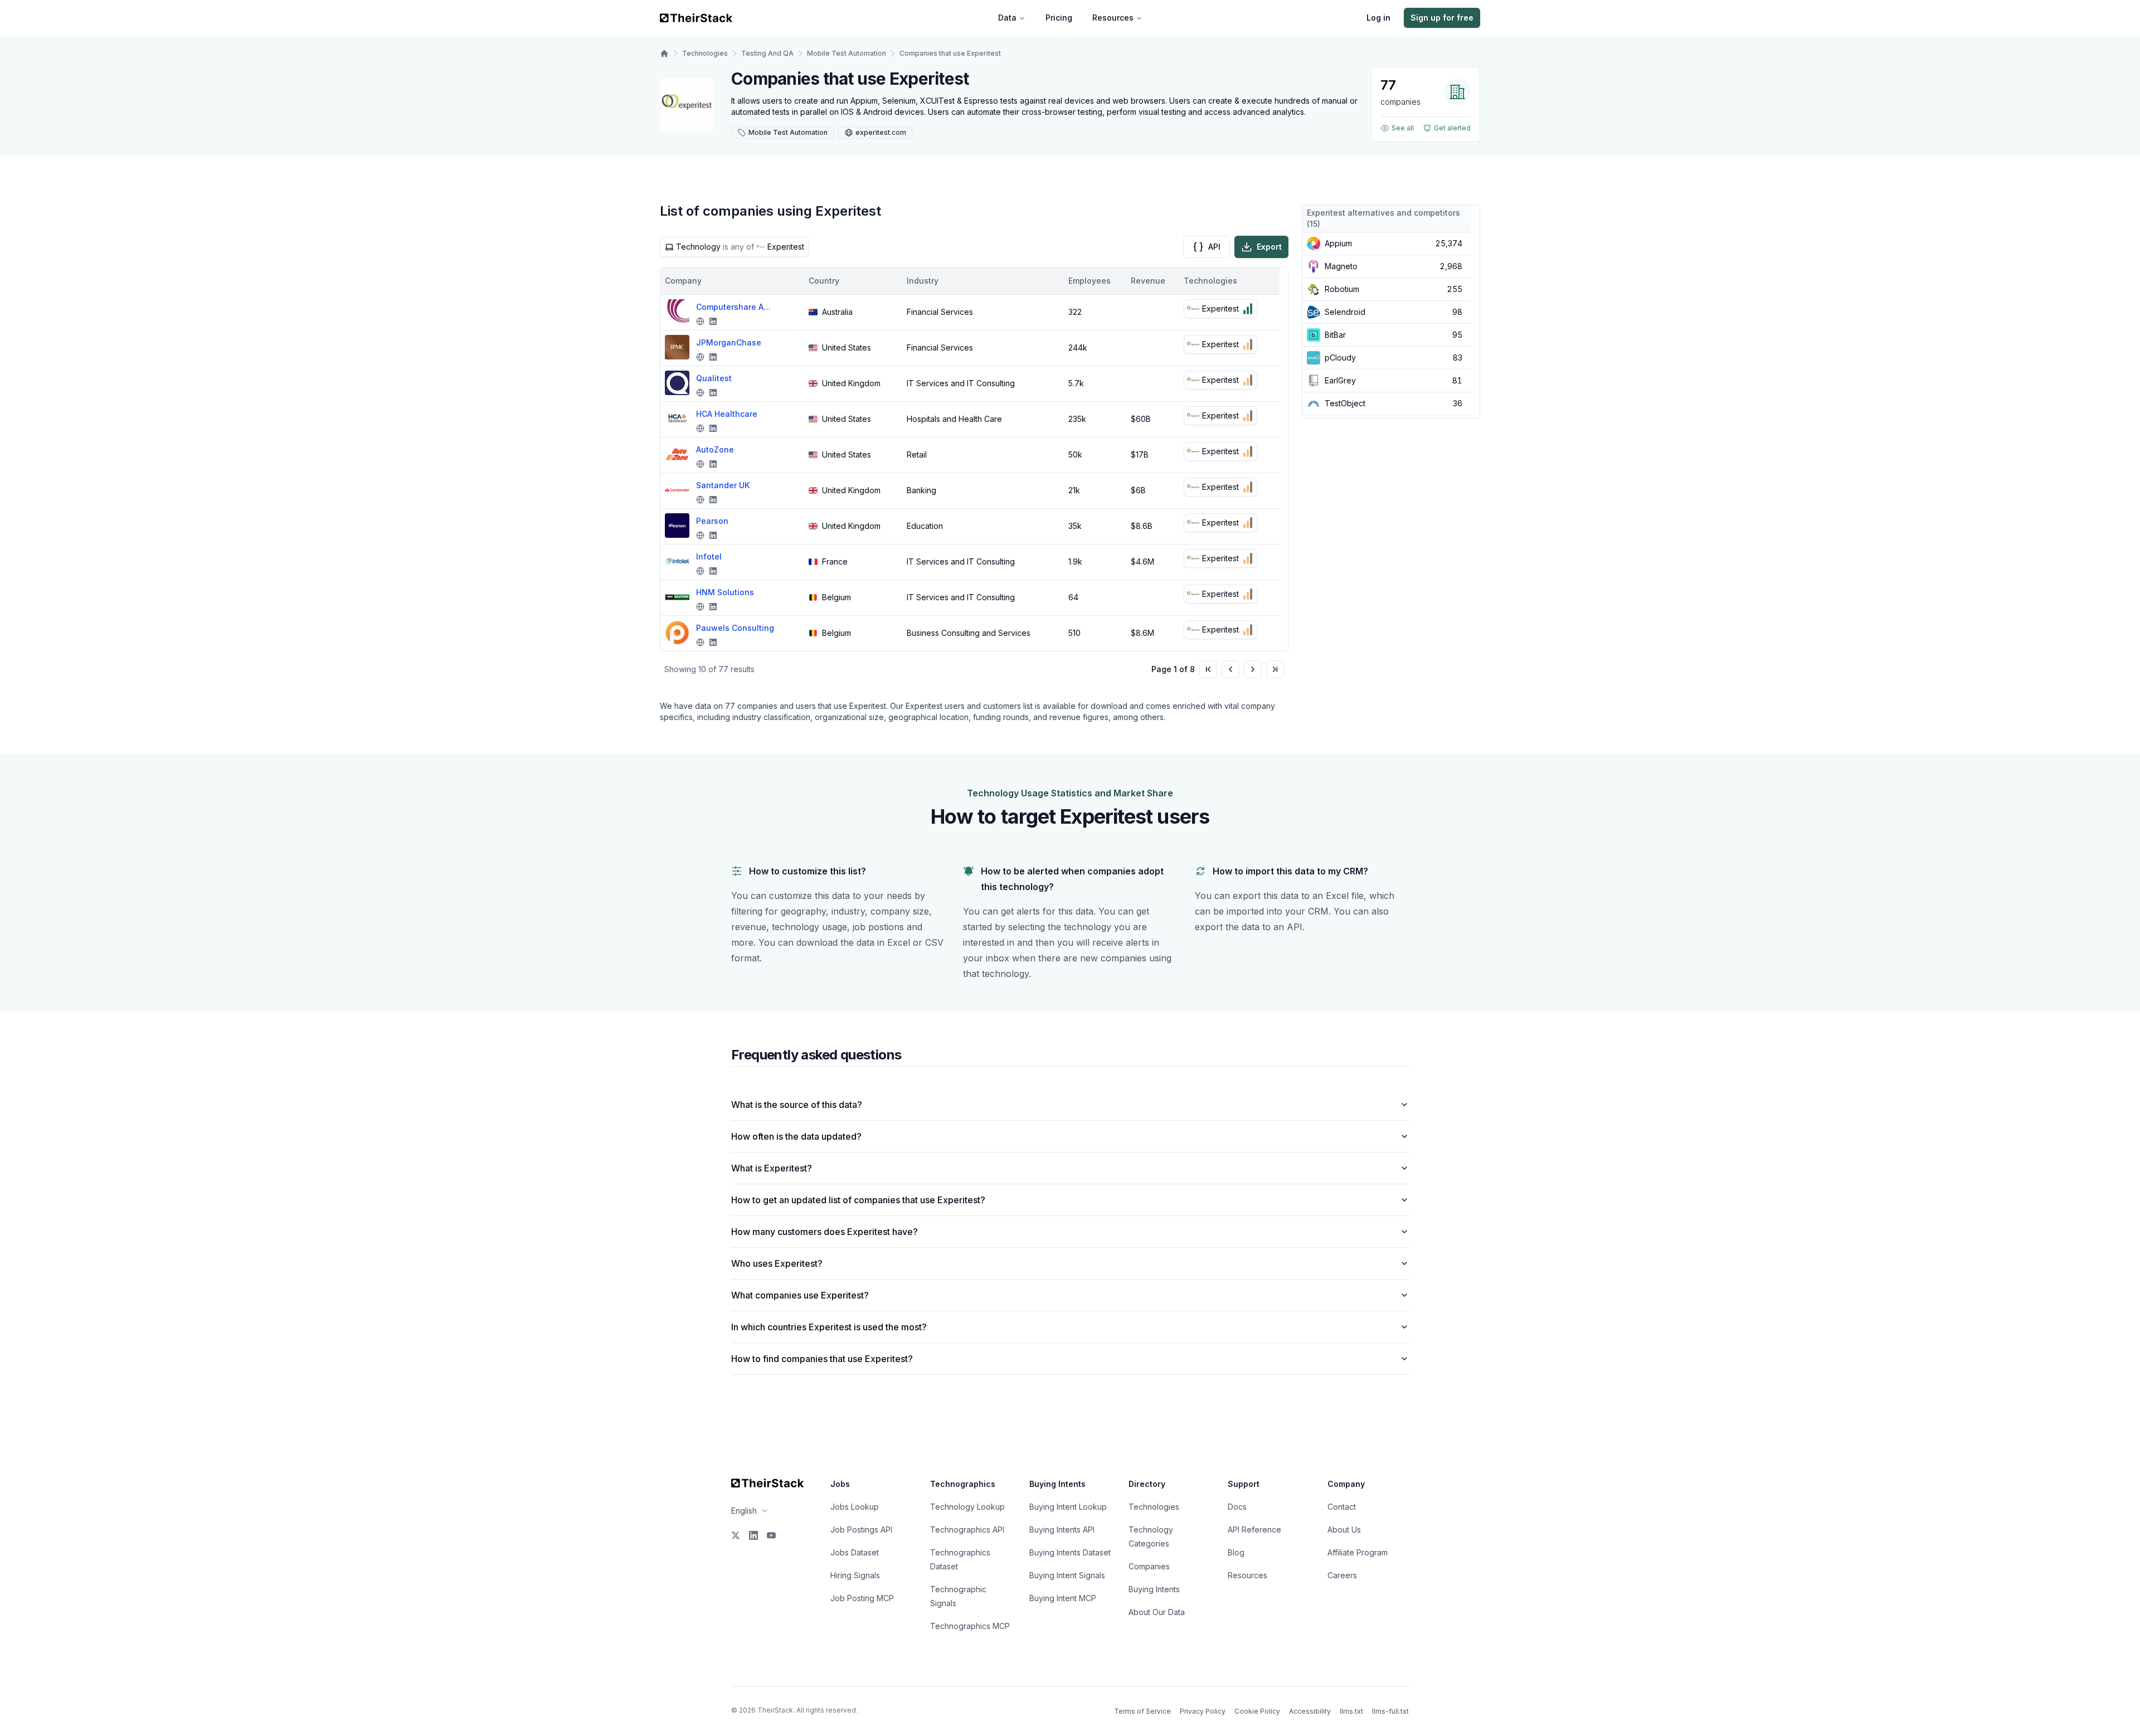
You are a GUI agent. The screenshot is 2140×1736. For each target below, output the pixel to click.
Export (1269, 247)
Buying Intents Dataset (1070, 1552)
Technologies (705, 53)
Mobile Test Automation (847, 53)
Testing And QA (767, 53)
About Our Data (1157, 1612)
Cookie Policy (1257, 1711)
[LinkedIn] (753, 1535)
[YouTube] (771, 1535)
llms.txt (1351, 1711)
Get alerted (1452, 128)
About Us (1344, 1530)
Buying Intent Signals (1067, 1575)
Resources (1113, 18)
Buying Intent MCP (1063, 1598)
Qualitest (714, 378)
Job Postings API (861, 1530)
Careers (1342, 1575)
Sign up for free (1442, 18)
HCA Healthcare (727, 414)
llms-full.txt (1390, 1711)
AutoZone (715, 449)
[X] (736, 1535)
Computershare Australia (735, 307)
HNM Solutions (725, 592)
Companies (1149, 1566)
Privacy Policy (1203, 1711)
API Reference (1254, 1530)
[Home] (664, 54)
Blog (1236, 1552)
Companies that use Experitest (950, 53)
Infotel (709, 556)
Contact (1342, 1507)
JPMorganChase (729, 342)
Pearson (712, 521)
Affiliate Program (1358, 1552)
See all (1403, 128)
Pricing (1059, 18)
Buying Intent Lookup (1068, 1507)
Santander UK (723, 485)
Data (1007, 18)
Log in (1378, 18)
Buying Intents (1154, 1589)
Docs (1237, 1507)
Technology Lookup (967, 1507)
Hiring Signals (855, 1575)
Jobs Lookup (855, 1507)
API (1214, 247)
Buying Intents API (1062, 1530)
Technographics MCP (970, 1626)
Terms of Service (1142, 1711)
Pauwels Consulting (735, 628)
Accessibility (1310, 1711)
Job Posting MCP (862, 1598)
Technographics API (967, 1530)
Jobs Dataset (855, 1552)
